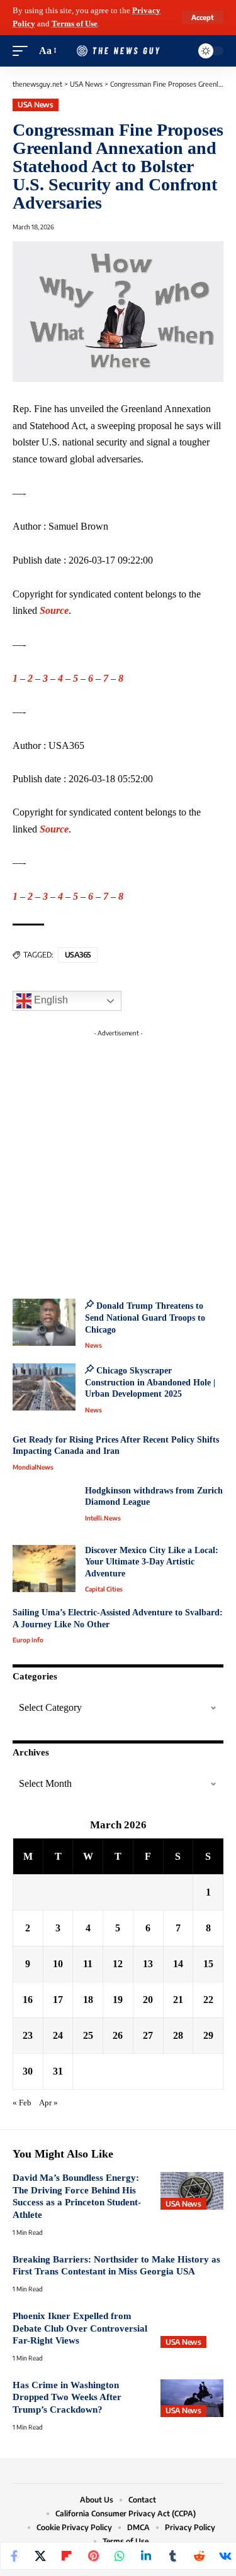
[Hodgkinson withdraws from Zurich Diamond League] (44, 1509)
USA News (35, 105)
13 (148, 1964)
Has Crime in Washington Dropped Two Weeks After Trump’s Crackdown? (67, 2397)
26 (118, 2035)
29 (208, 2035)
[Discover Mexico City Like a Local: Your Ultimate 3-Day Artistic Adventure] (44, 1569)
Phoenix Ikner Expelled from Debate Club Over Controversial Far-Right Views (80, 2328)
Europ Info (28, 1640)
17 (58, 2000)
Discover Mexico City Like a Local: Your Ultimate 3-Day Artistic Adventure (152, 1562)
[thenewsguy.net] (118, 51)
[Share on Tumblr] (172, 2556)
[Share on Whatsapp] (120, 2556)
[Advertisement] (118, 1160)
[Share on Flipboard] (67, 2556)
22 (208, 2000)
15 (208, 1964)
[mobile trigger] (23, 51)
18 (88, 2000)
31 (58, 2071)
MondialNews (33, 1467)
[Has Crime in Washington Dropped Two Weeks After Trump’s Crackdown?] (192, 2398)
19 (118, 2000)
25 (88, 2035)
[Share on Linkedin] (146, 2556)
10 (58, 1964)
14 (178, 1964)
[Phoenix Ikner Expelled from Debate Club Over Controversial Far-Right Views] (192, 2329)
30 (28, 2071)
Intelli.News (103, 1518)
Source (54, 610)
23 (28, 2035)
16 (28, 2000)
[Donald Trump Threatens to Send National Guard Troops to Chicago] (44, 1322)
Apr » (48, 2103)
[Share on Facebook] (14, 2556)
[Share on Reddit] (199, 2556)
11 (88, 1964)
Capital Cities (104, 1589)
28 (178, 2035)
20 (148, 2000)
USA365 (78, 955)
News (93, 1345)
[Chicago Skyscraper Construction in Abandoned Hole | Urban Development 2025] (44, 1387)
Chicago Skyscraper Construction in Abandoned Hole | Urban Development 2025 (150, 1382)
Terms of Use (75, 24)
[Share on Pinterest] (93, 2556)
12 (118, 1964)
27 (148, 2035)
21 (178, 2000)
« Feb (22, 2103)
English (50, 1001)
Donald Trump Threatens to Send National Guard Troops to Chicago (145, 1318)
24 (58, 2035)
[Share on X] (40, 2556)
